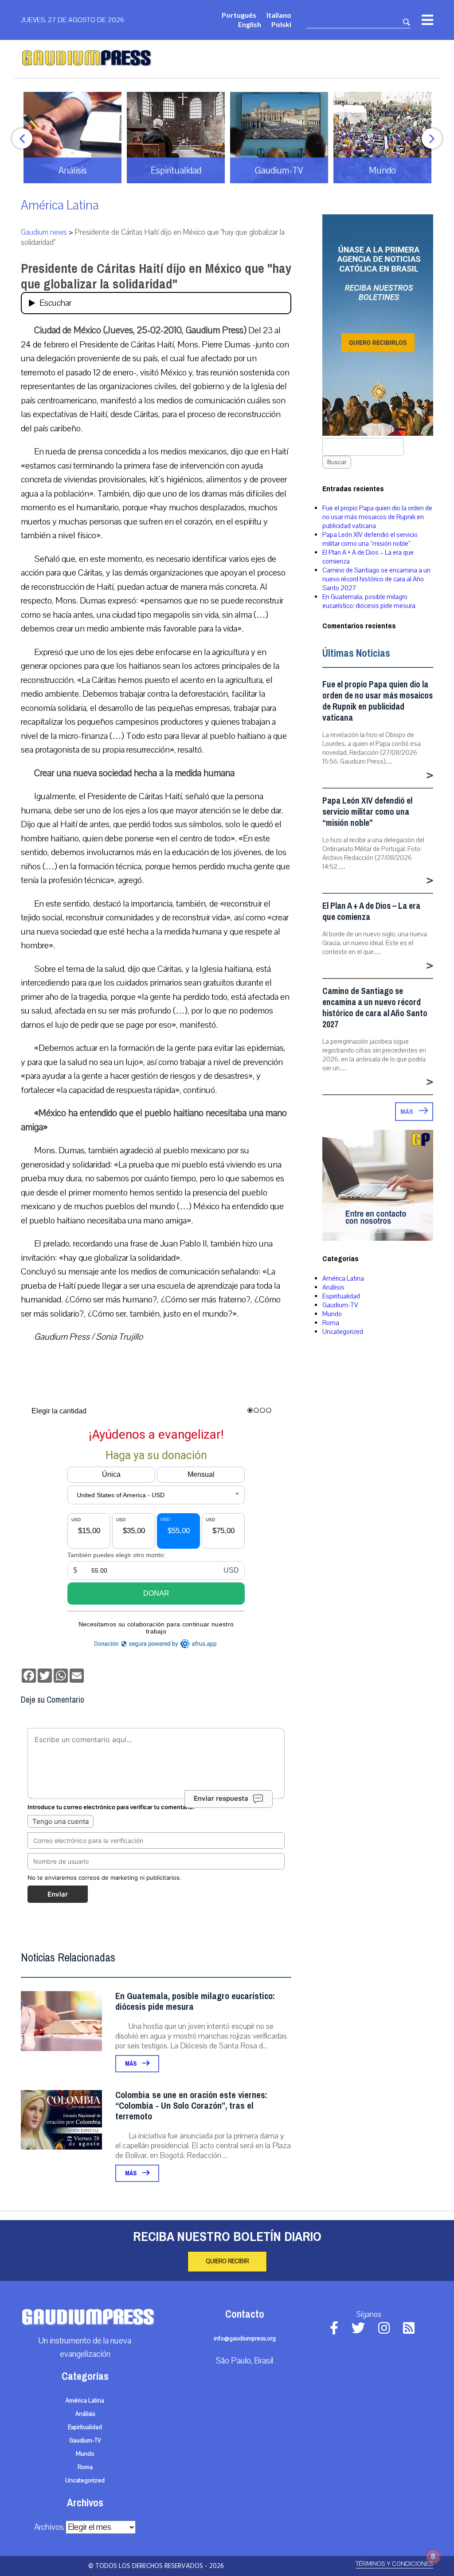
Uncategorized (343, 1332)
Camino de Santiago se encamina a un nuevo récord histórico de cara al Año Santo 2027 (376, 579)
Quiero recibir (227, 2261)
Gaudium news (44, 232)
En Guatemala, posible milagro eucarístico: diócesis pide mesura (195, 2002)
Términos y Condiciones (394, 2564)
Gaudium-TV (340, 1305)
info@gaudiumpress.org (245, 2339)
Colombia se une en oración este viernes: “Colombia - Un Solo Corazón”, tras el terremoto (191, 2106)
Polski (281, 24)
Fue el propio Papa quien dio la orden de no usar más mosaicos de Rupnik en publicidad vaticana (377, 517)
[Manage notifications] (433, 2556)
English (250, 24)
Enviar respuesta (221, 1798)
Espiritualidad (341, 1296)
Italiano (279, 15)
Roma (331, 1323)
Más (131, 2064)
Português (239, 15)
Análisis (333, 1287)
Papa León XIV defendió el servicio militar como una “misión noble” (370, 539)
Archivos (49, 2527)
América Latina (60, 205)
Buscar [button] (337, 462)
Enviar (58, 1894)
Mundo (332, 1314)
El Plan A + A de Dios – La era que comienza (371, 911)
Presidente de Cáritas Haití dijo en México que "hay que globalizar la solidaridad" (156, 276)
